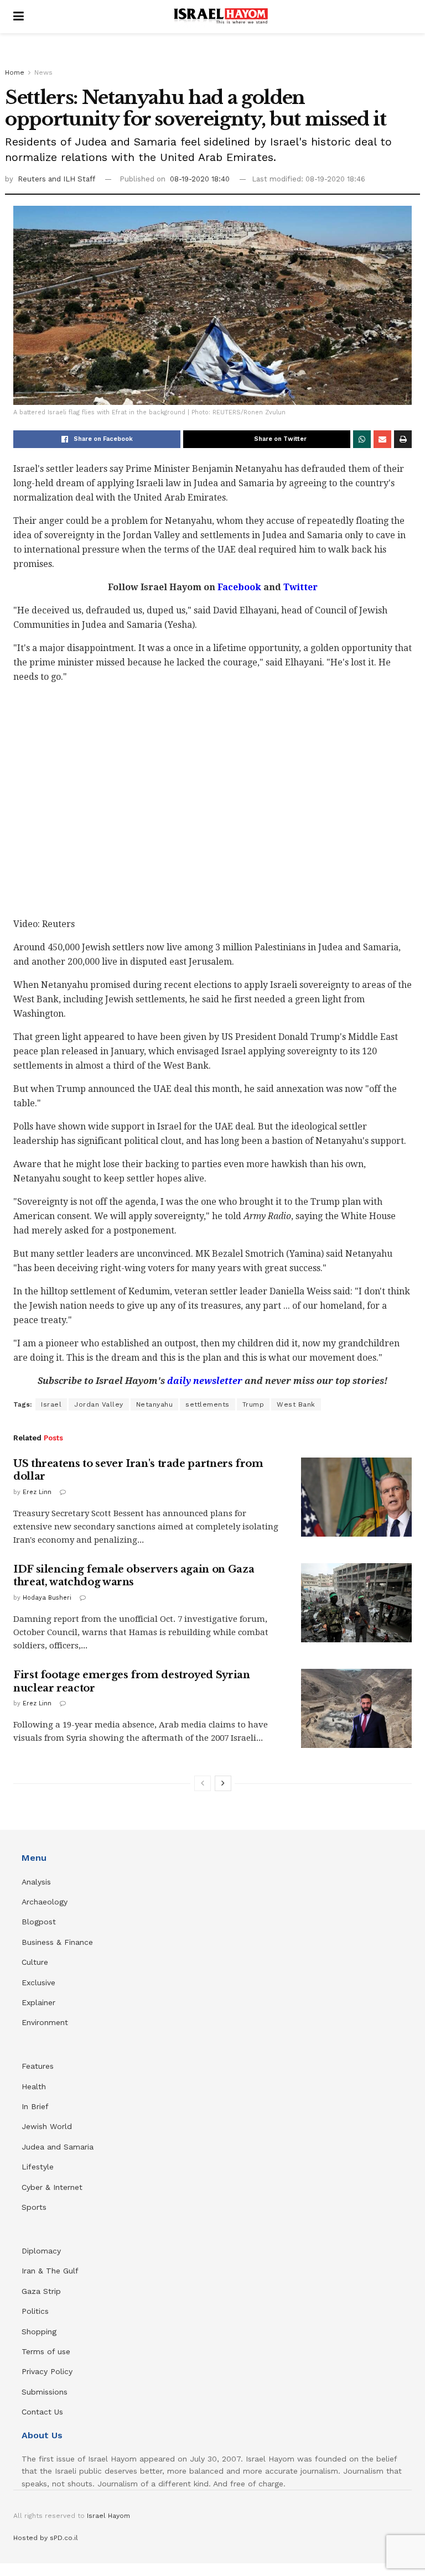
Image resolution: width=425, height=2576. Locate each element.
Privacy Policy (47, 2371)
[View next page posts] (223, 1783)
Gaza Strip (41, 2291)
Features (38, 2066)
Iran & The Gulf (50, 2271)
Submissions (45, 2392)
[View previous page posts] (203, 1783)
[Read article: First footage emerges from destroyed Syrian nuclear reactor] (356, 1708)
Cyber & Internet (52, 2187)
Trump (253, 1404)
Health (34, 2086)
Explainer (38, 2002)
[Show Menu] (19, 17)
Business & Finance (57, 1942)
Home (15, 72)
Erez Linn (37, 1492)
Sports (34, 2207)
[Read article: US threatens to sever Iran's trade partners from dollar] (356, 1497)
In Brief (35, 2106)
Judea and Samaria (58, 2147)
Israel (51, 1404)
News (43, 72)
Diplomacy (43, 2251)
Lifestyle (38, 2167)
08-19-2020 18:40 (200, 179)
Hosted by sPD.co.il (46, 2538)
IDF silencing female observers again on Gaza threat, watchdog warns (134, 1576)
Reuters (33, 179)
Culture (35, 1962)
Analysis (38, 1882)
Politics (35, 2311)
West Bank (296, 1404)
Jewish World (47, 2126)
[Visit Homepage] (221, 17)
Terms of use (46, 2351)
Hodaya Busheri (47, 1598)
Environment (45, 2022)
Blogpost (39, 1922)
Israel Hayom (108, 2516)
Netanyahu (155, 1404)
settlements (208, 1404)
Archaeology (45, 1902)
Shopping (39, 2332)
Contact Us (42, 2412)
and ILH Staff (72, 179)
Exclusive (38, 1982)
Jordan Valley (99, 1404)
